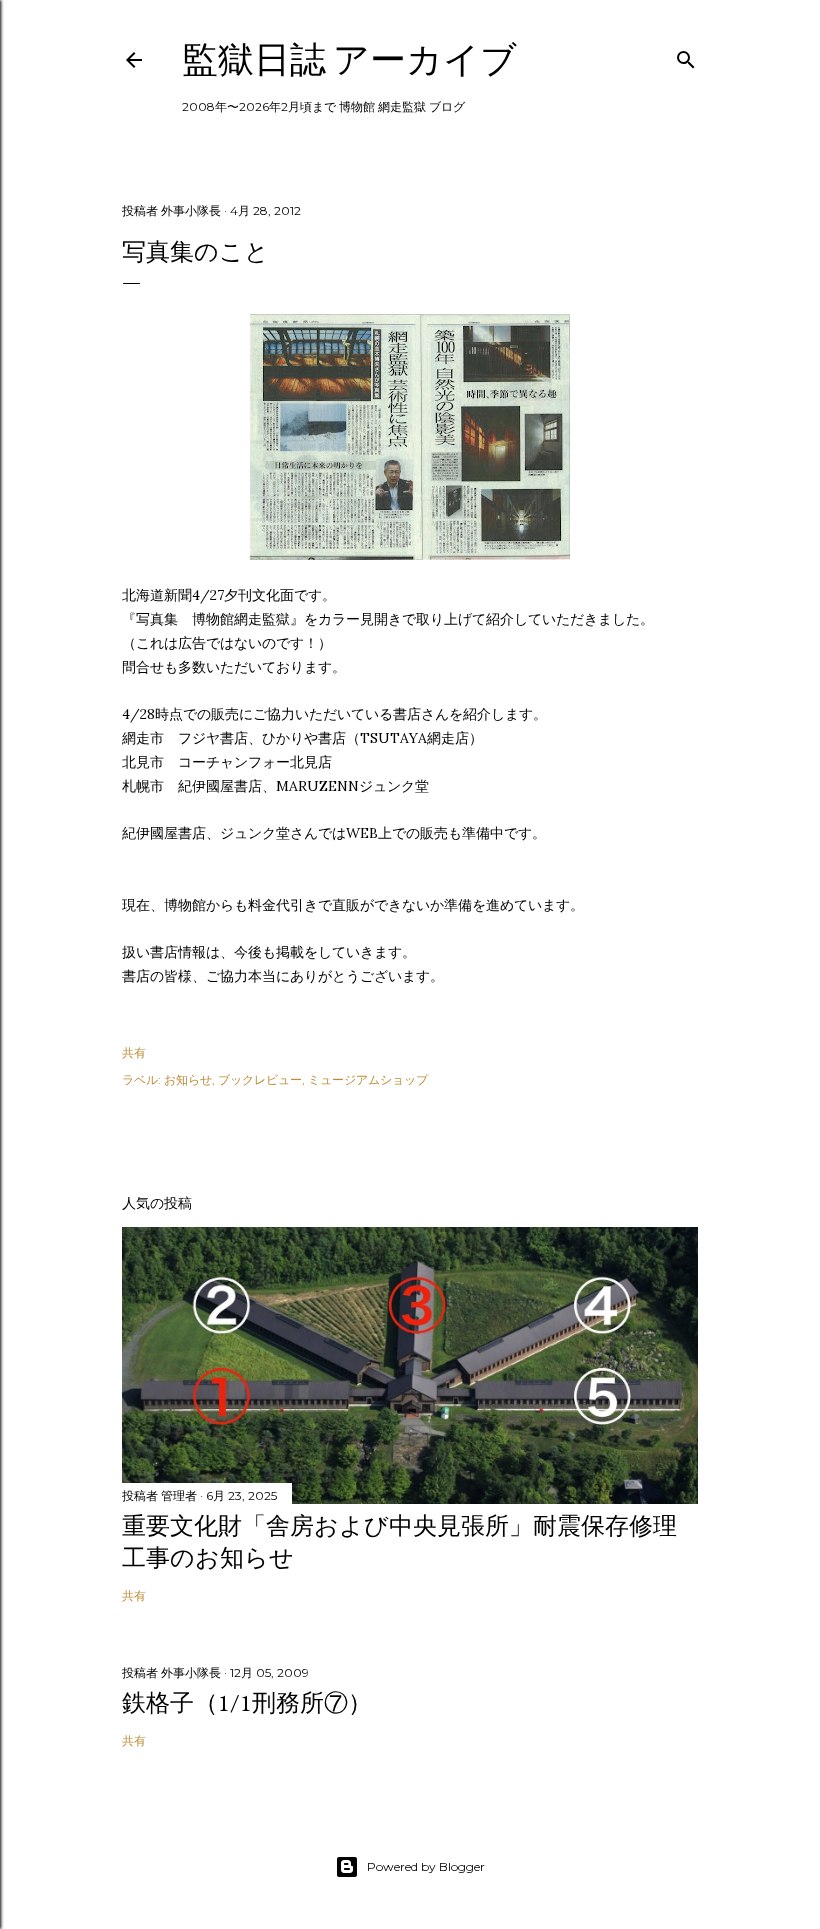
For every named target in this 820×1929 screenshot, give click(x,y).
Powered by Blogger (426, 1866)
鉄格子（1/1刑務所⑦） (247, 1702)
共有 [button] (134, 1052)
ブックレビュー (260, 1079)
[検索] (686, 55)
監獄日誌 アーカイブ (349, 59)
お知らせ (188, 1079)
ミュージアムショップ (368, 1079)
